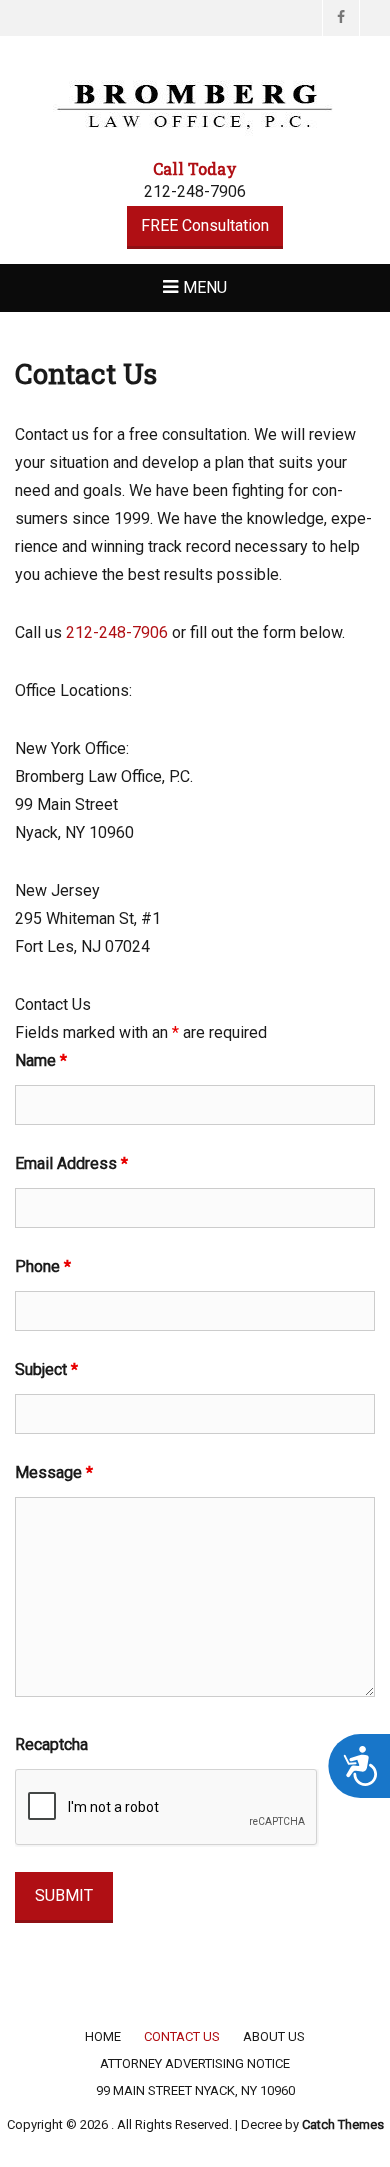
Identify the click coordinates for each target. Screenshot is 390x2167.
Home (103, 2036)
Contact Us (182, 2036)
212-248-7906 (117, 632)
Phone (43, 1266)
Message (54, 1472)
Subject (46, 1369)
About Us (274, 2036)
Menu (205, 287)
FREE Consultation (205, 225)
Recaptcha (51, 1744)
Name (41, 1060)
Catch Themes (343, 2124)
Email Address (71, 1163)
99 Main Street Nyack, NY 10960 (195, 2090)
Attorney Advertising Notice (195, 2063)
